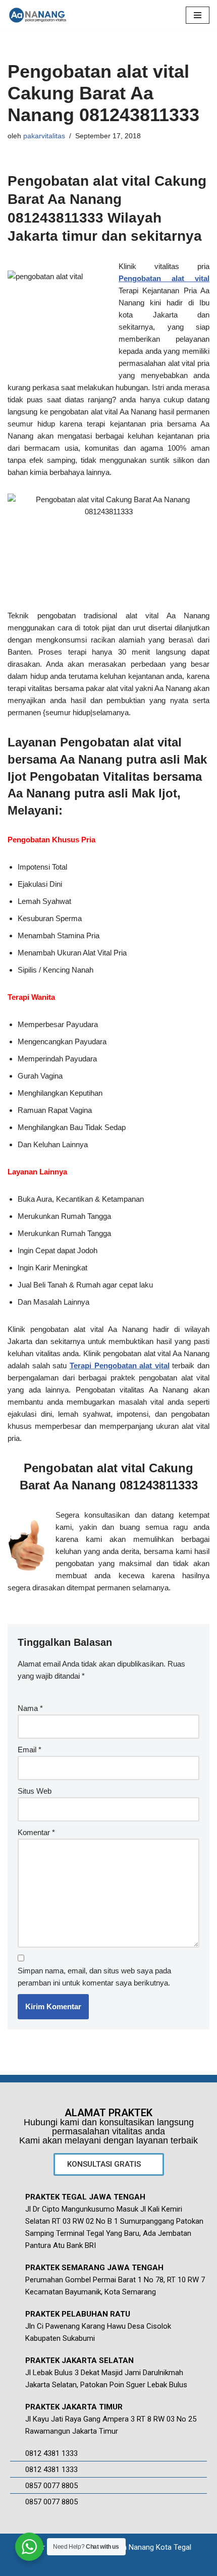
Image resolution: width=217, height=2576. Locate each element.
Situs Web (35, 1791)
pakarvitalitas (44, 136)
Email (30, 1750)
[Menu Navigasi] (198, 15)
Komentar (36, 1832)
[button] (109, 2164)
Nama (30, 1708)
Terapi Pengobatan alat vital (120, 1365)
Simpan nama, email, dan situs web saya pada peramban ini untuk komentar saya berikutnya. (94, 1977)
